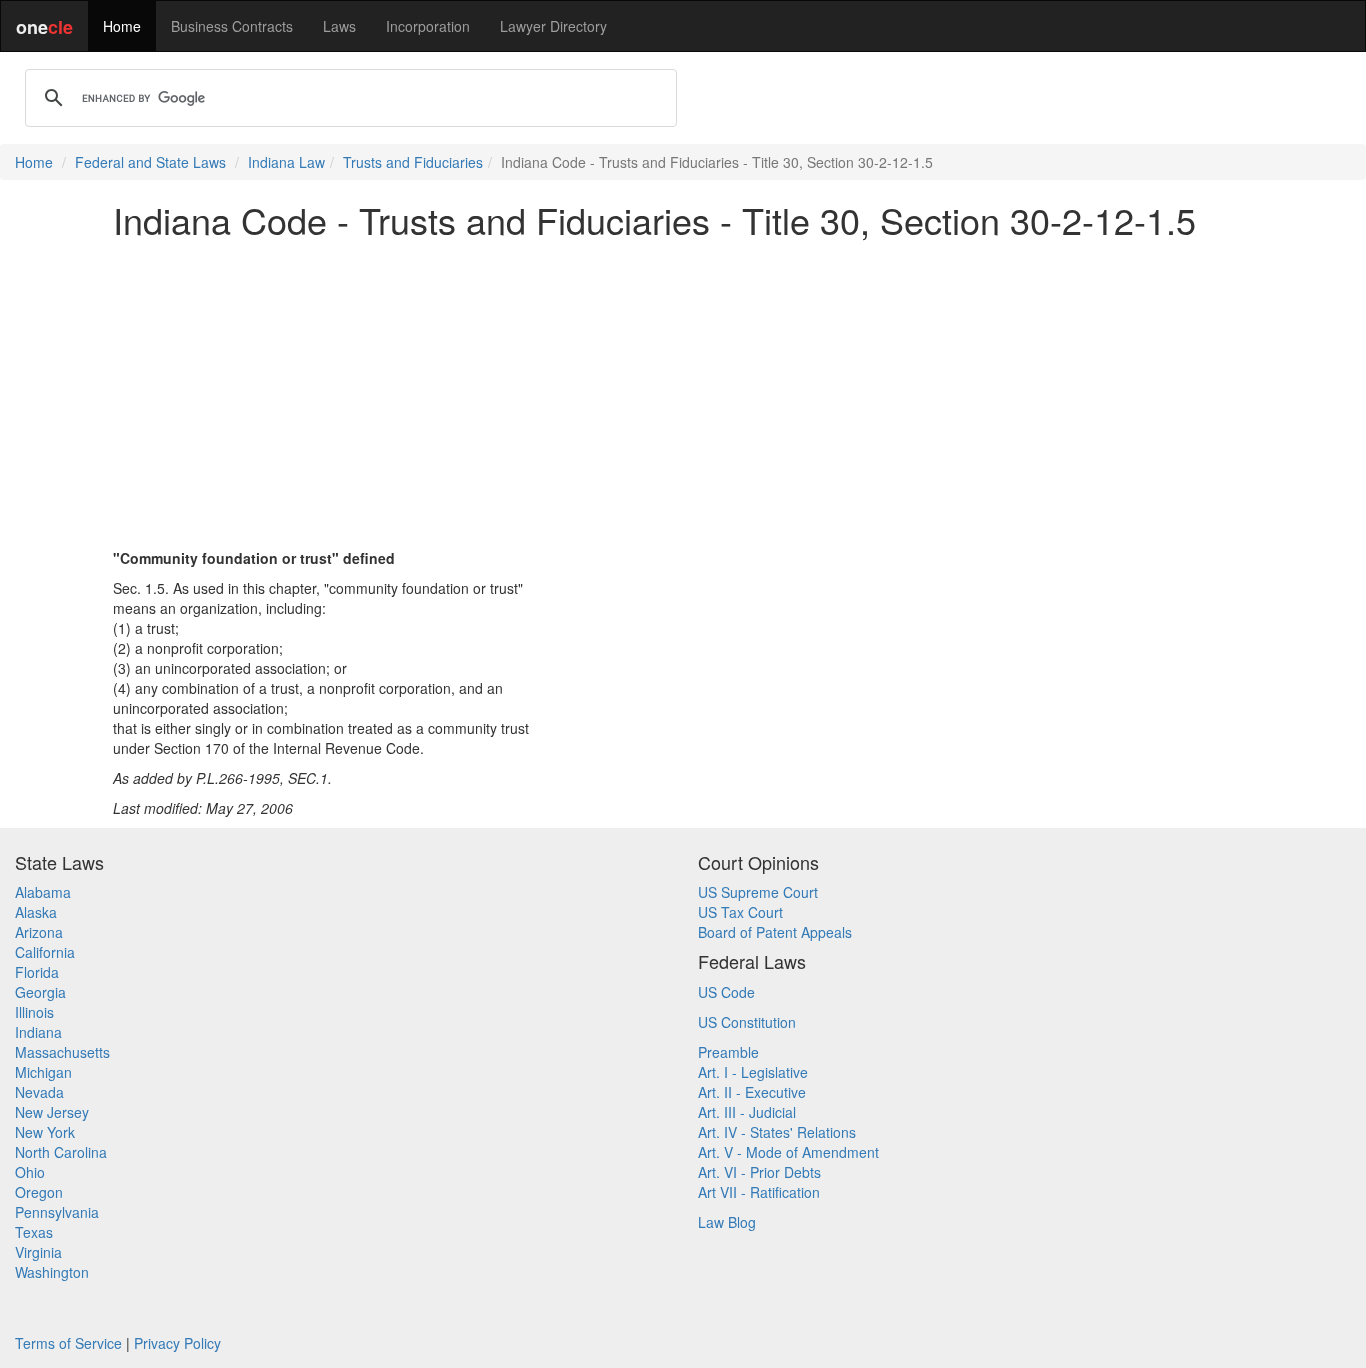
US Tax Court (740, 912)
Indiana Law (286, 162)
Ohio (30, 1172)
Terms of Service (68, 1343)
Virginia (38, 1252)
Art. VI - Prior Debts (759, 1172)
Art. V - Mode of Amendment (788, 1152)
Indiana (38, 1032)
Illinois (34, 1012)
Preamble (728, 1052)
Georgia (40, 992)
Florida (37, 972)
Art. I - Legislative (753, 1072)
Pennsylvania (57, 1212)
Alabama (43, 892)
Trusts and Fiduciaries (413, 162)
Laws (339, 26)
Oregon (39, 1192)
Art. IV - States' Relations (777, 1132)
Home (122, 26)
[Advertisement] (683, 394)
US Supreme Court (758, 892)
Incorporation (428, 26)
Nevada (39, 1092)
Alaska (36, 912)
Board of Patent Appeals (775, 932)
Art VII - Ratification (759, 1192)
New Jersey (52, 1112)
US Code (726, 992)
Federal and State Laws (150, 162)
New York (45, 1132)
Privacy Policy (177, 1343)
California (45, 952)
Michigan (43, 1072)
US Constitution (747, 1022)
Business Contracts (232, 26)
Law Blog (727, 1222)
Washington (52, 1272)
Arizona (39, 932)
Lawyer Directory (553, 26)
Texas (34, 1232)
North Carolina (61, 1152)
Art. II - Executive (752, 1092)
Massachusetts (62, 1052)
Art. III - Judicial (747, 1112)
